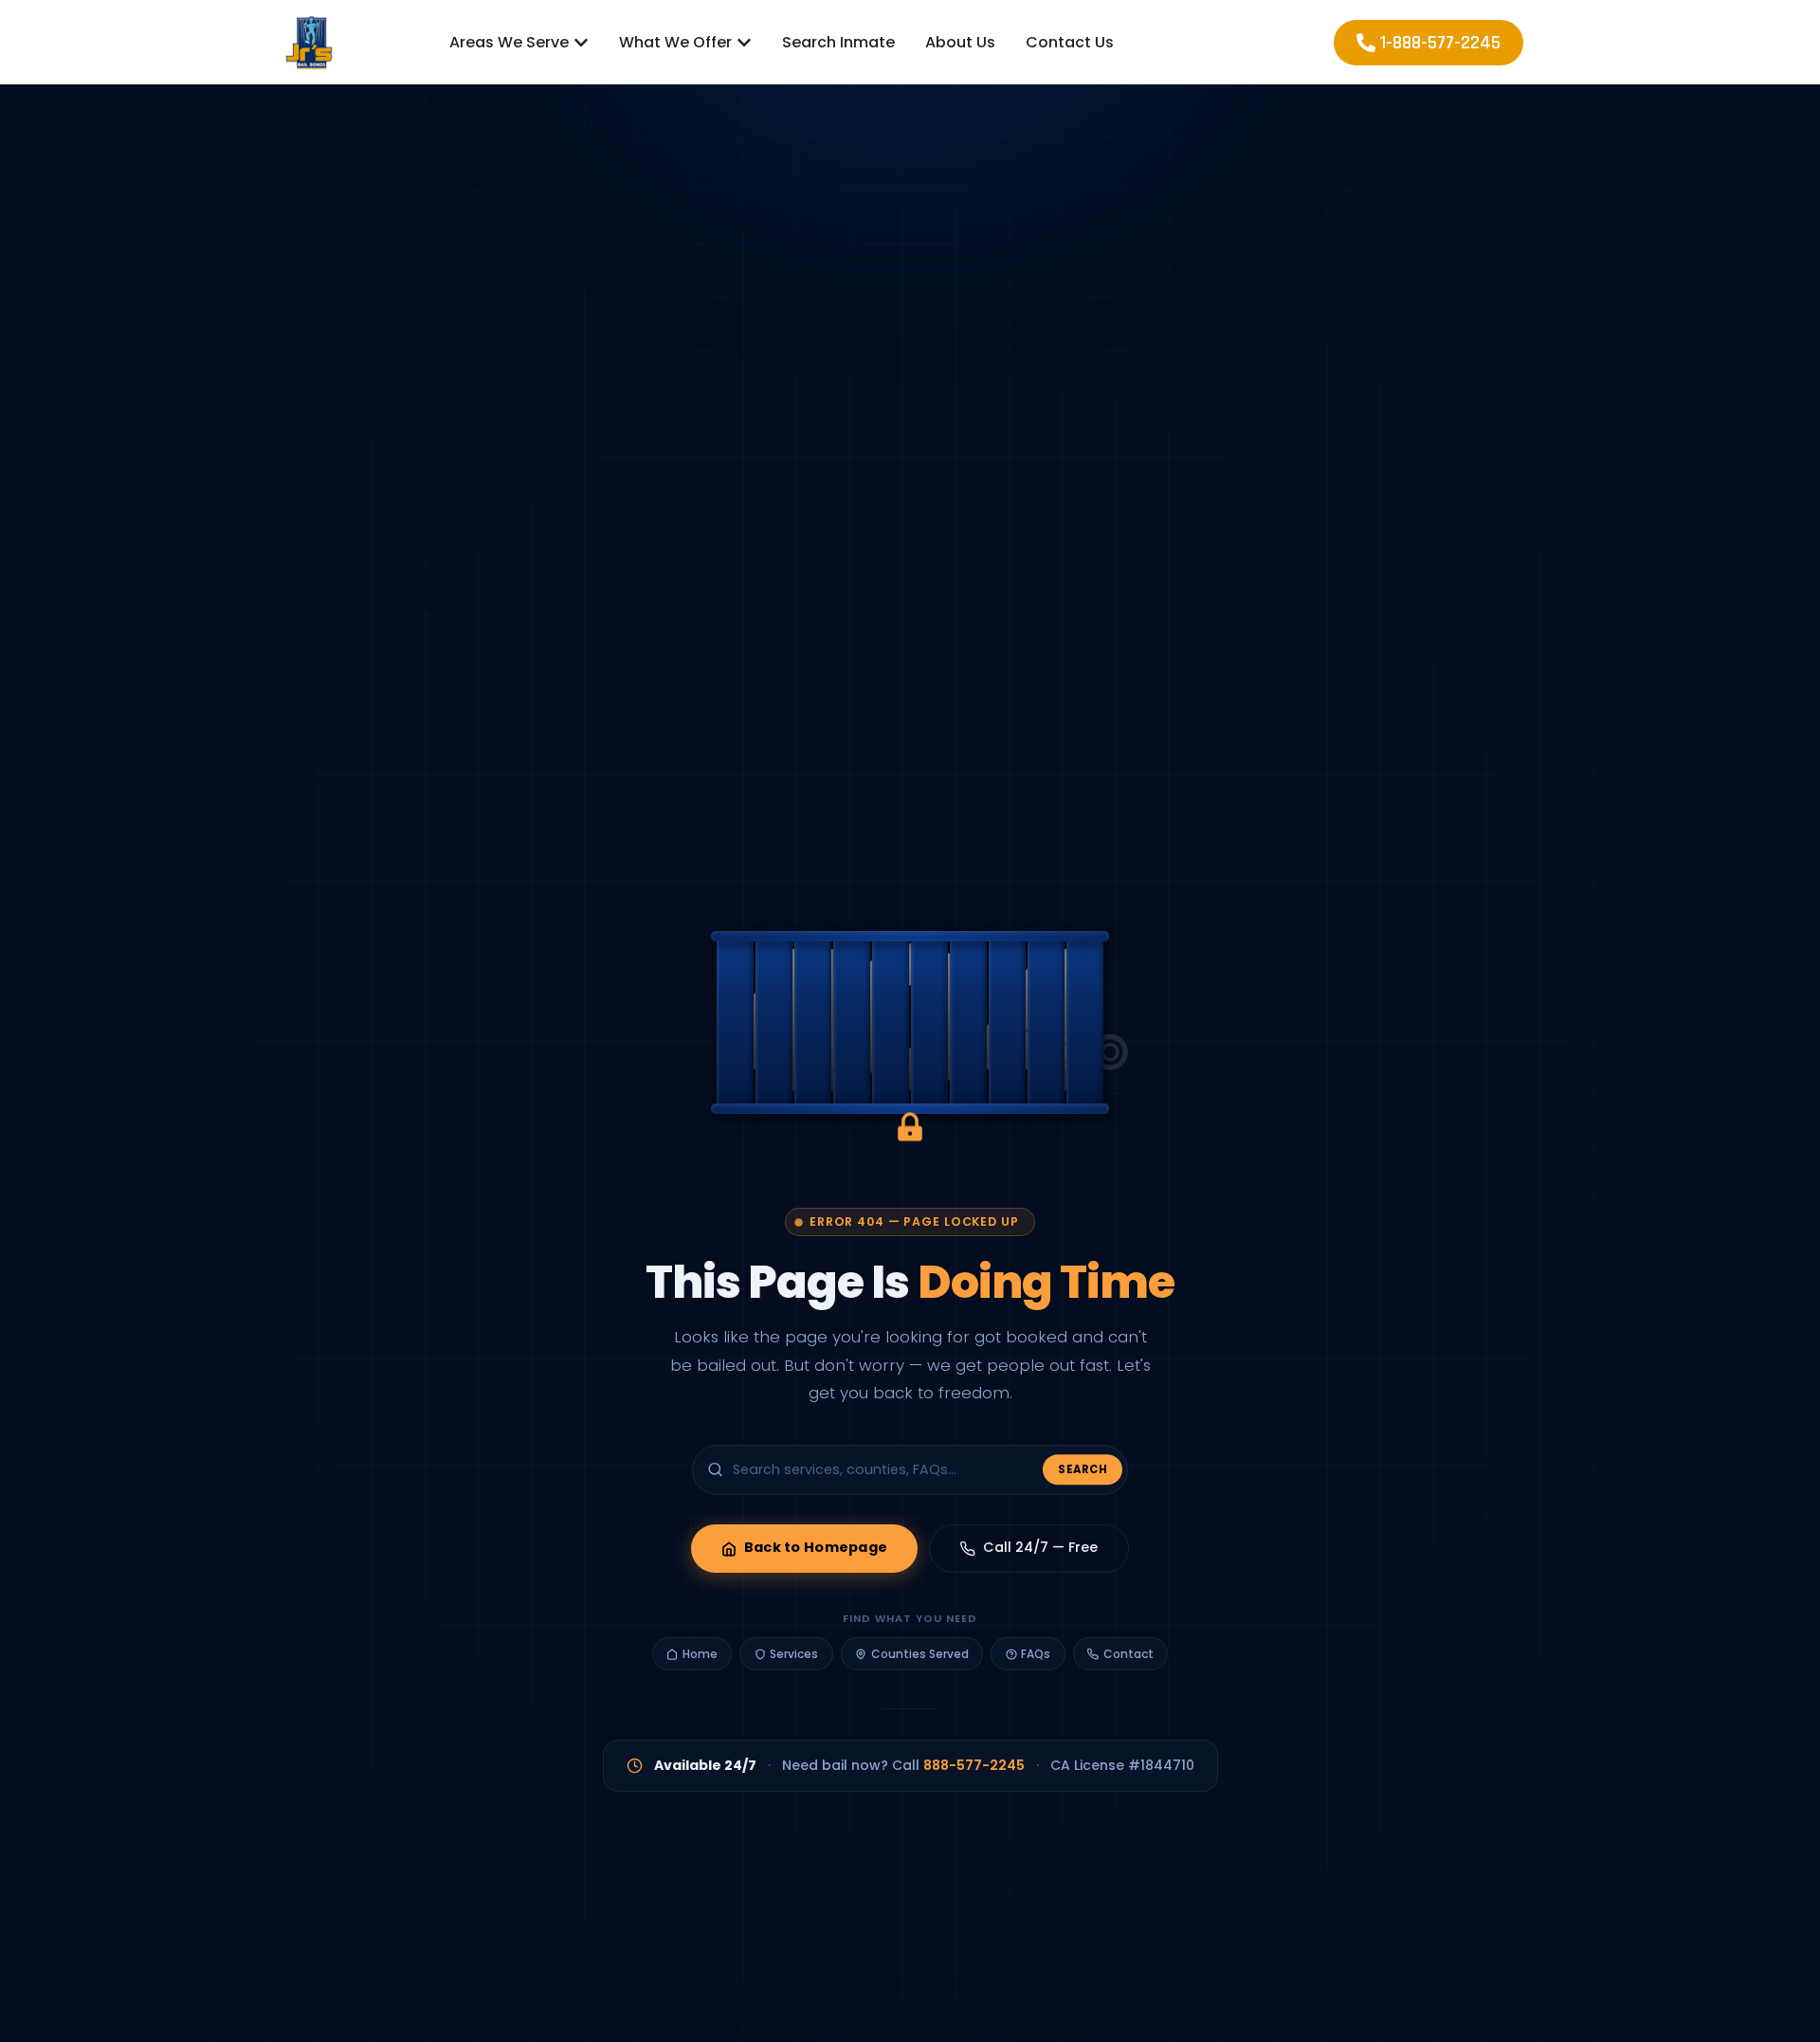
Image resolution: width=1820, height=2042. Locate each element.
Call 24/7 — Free (1040, 1548)
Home (700, 1654)
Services (794, 1654)
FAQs (1036, 1654)
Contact (1128, 1654)
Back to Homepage (816, 1548)
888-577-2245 (974, 1765)
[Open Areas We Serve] (581, 43)
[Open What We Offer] (744, 43)
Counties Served (920, 1654)
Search (1083, 1468)
